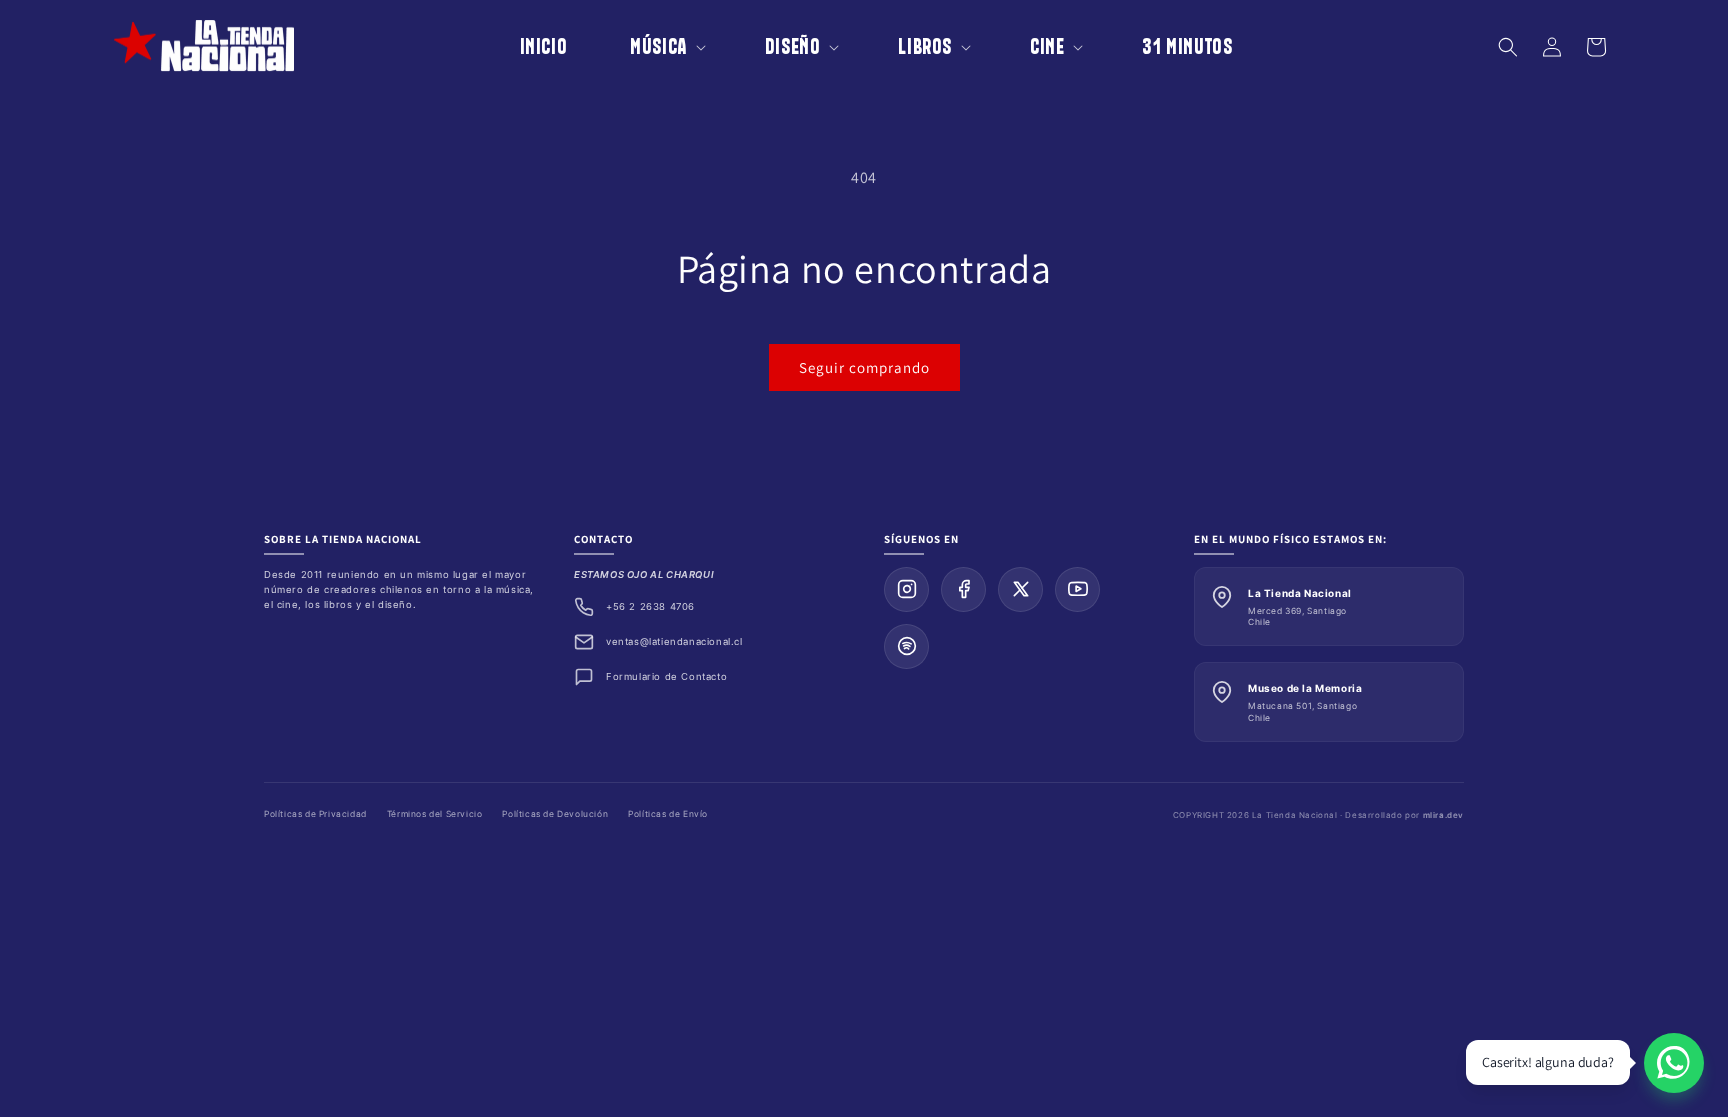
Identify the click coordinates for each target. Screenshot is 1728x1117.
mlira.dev (1443, 815)
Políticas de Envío (668, 814)
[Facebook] (963, 589)
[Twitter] (1020, 589)
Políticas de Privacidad (315, 814)
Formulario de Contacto (666, 676)
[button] (654, 46)
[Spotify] (906, 646)
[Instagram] (906, 589)
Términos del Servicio (435, 814)
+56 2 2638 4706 (650, 606)
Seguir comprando (864, 367)
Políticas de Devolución (555, 814)
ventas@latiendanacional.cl (674, 641)
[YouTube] (1077, 589)
